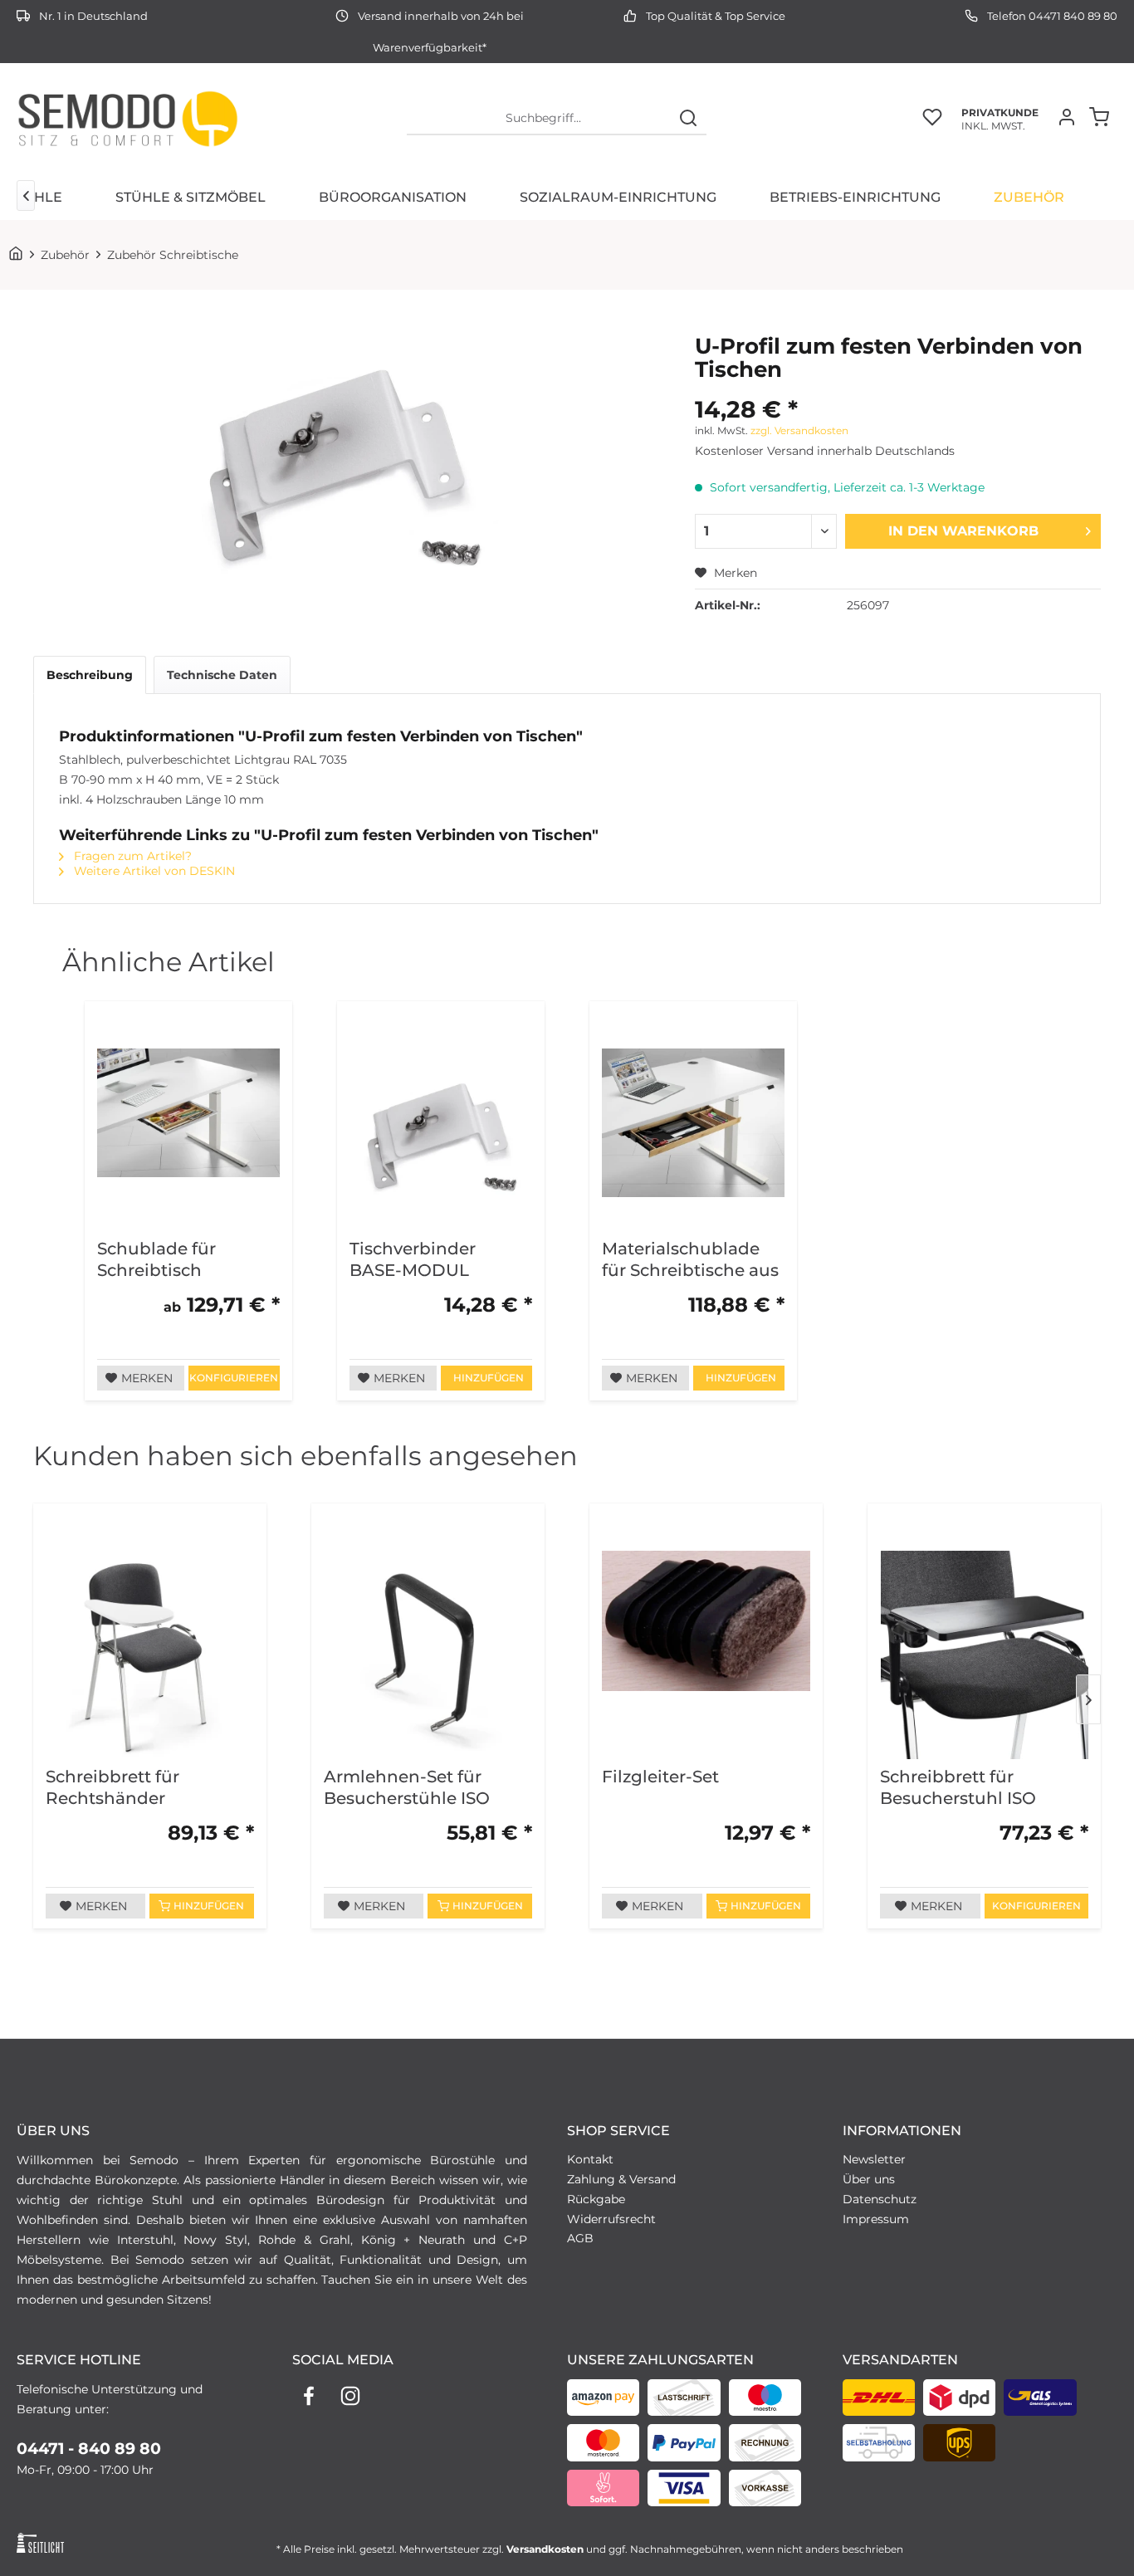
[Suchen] (688, 119)
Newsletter (874, 2159)
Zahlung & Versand (621, 2179)
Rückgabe (596, 2199)
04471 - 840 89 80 (89, 2449)
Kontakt (590, 2159)
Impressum (876, 2219)
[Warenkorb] (1103, 119)
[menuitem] (557, 119)
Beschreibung (90, 675)
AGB (580, 2238)
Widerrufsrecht (611, 2219)
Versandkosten (545, 2549)
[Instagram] (350, 2396)
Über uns (869, 2179)
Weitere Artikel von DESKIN (153, 871)
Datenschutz (880, 2199)
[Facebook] (309, 2396)
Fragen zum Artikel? (131, 856)
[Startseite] (19, 255)
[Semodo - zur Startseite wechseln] (127, 119)
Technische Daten (222, 675)
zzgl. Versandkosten (799, 430)
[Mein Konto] (1071, 119)
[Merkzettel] (932, 119)
